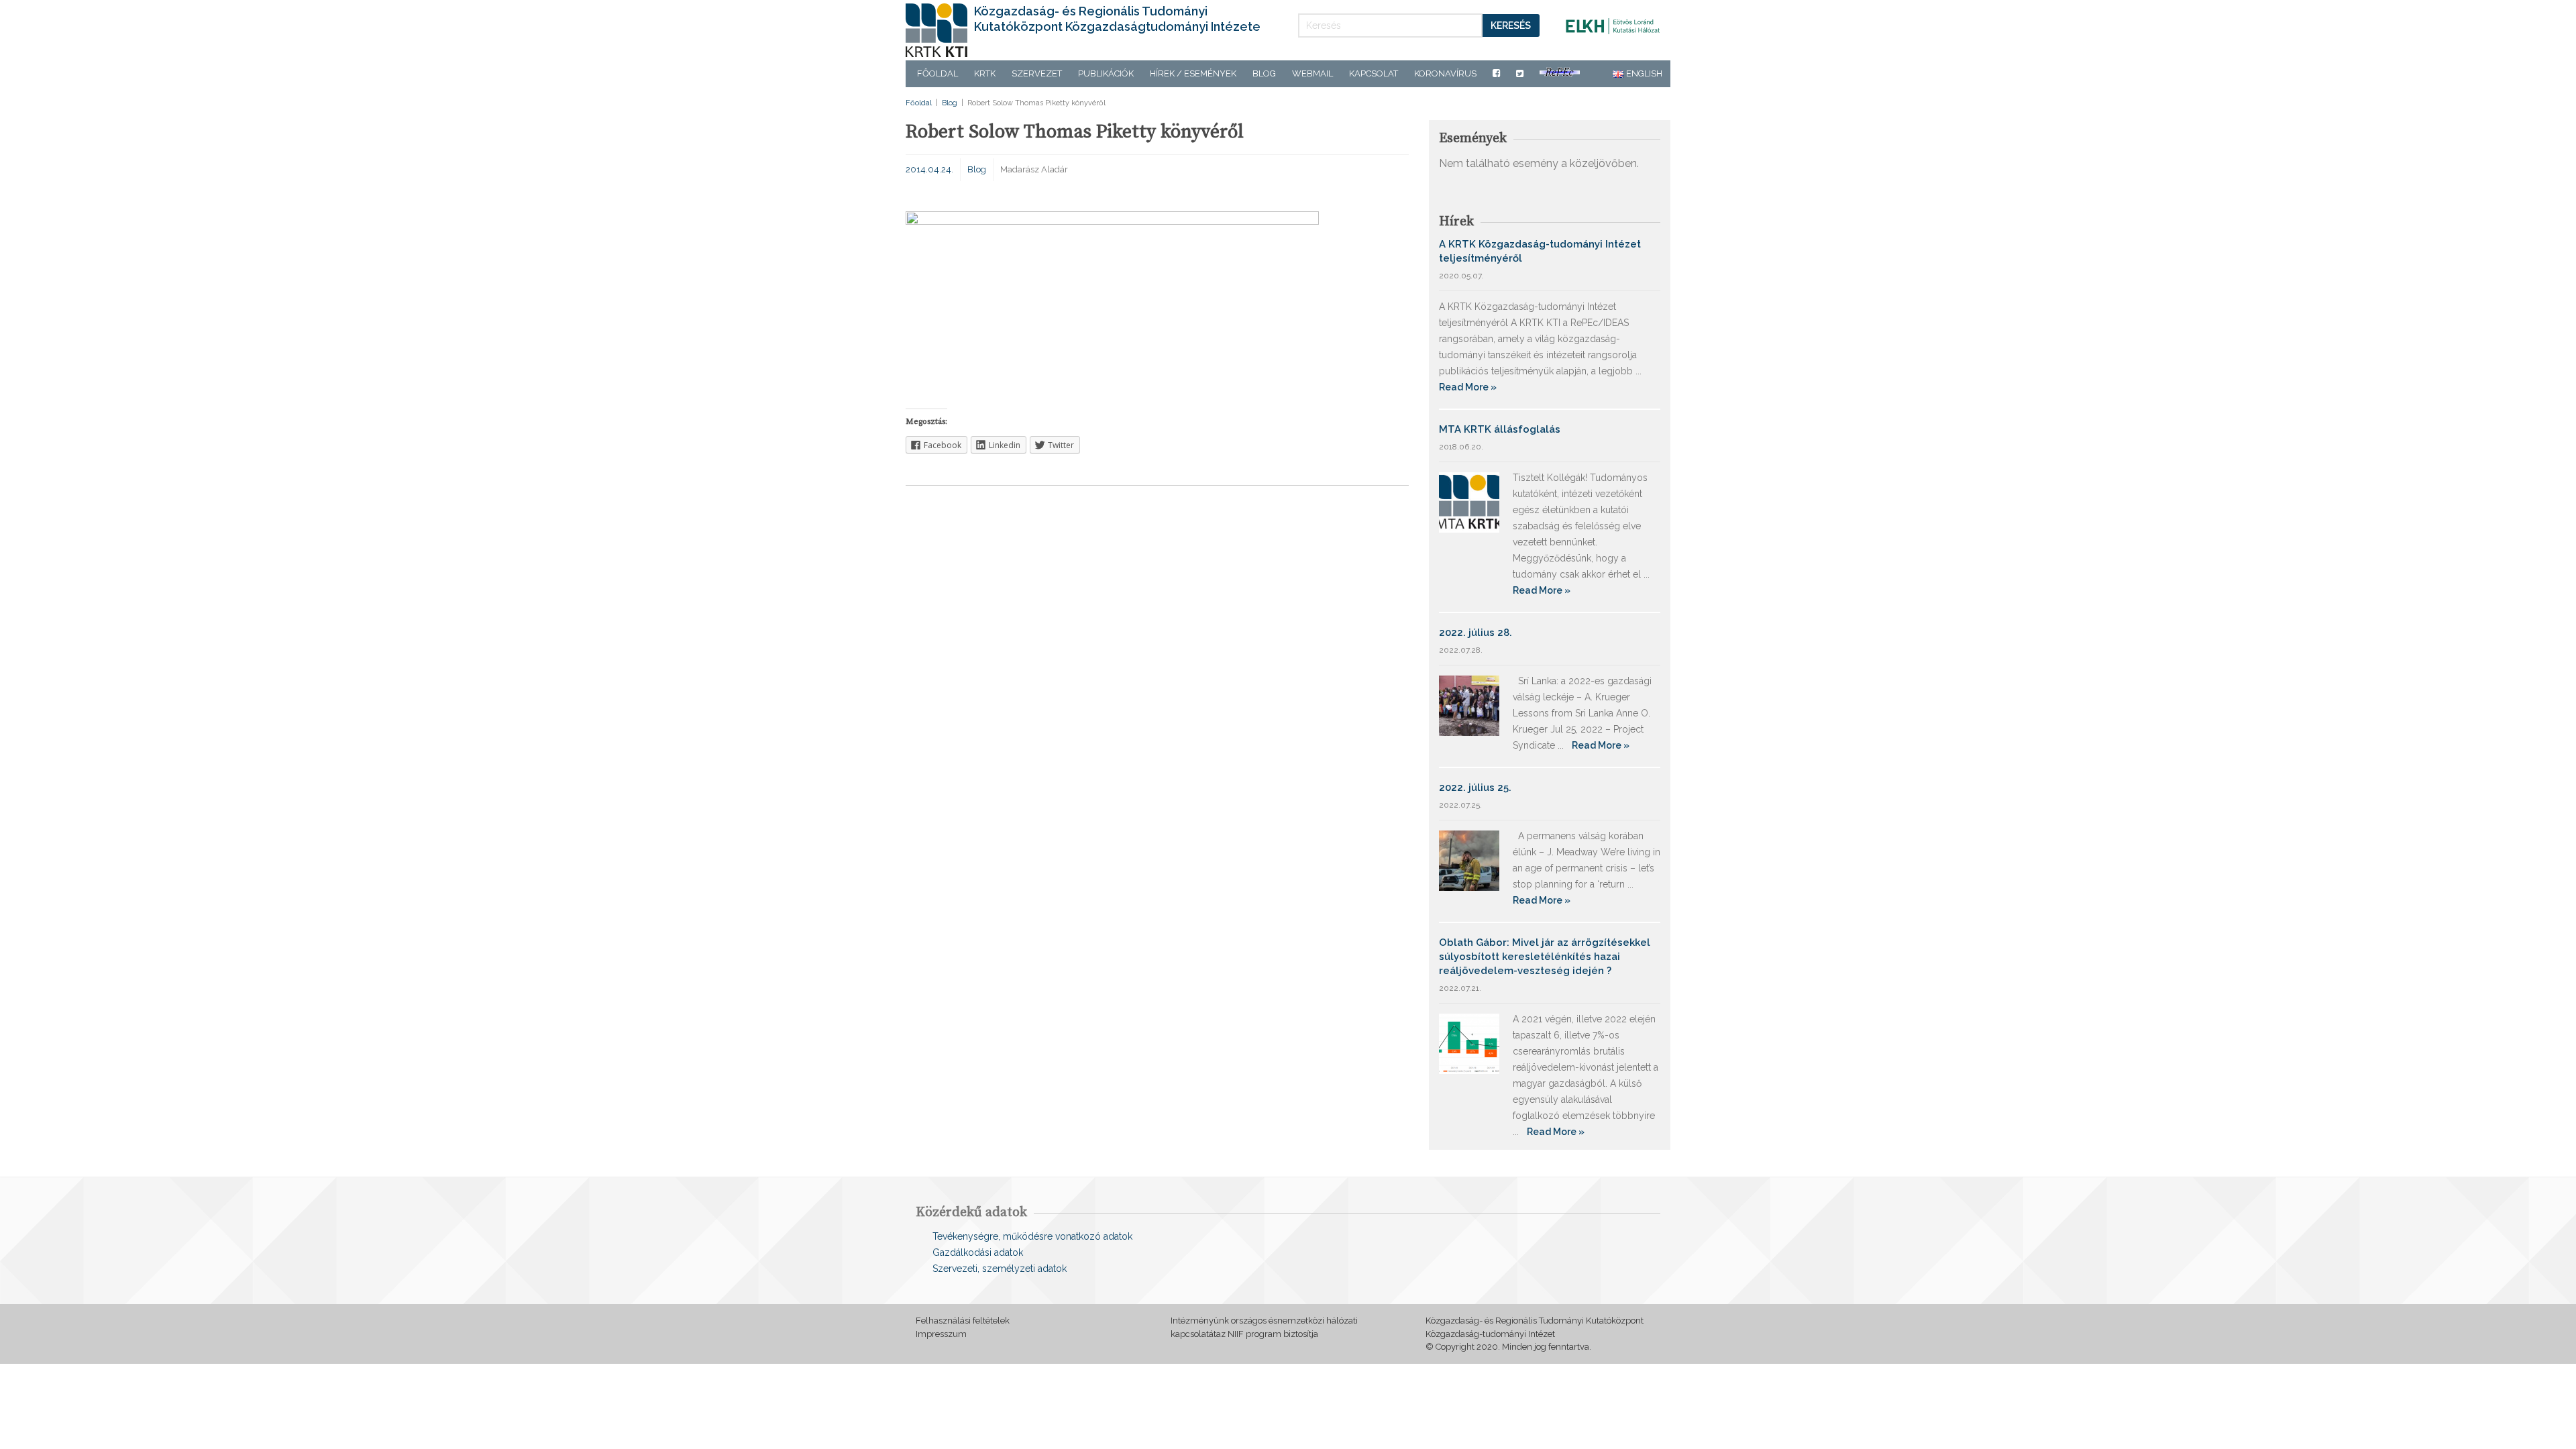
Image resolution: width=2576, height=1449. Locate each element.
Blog (1264, 73)
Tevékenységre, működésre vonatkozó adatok (1032, 1236)
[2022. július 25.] (1469, 860)
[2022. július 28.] (1469, 705)
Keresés (1511, 25)
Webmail (1312, 73)
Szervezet (1037, 73)
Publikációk (1106, 73)
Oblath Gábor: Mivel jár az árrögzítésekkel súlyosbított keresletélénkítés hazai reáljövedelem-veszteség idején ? (1545, 957)
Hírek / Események (1193, 73)
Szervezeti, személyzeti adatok (1000, 1269)
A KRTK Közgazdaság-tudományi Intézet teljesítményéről (1540, 251)
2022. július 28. (1475, 633)
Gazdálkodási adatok (978, 1252)
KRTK (985, 73)
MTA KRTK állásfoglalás (1500, 429)
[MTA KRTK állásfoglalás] (1469, 501)
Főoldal (937, 73)
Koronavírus (1445, 73)
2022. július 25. (1475, 788)
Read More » (1468, 387)
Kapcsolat (1374, 73)
